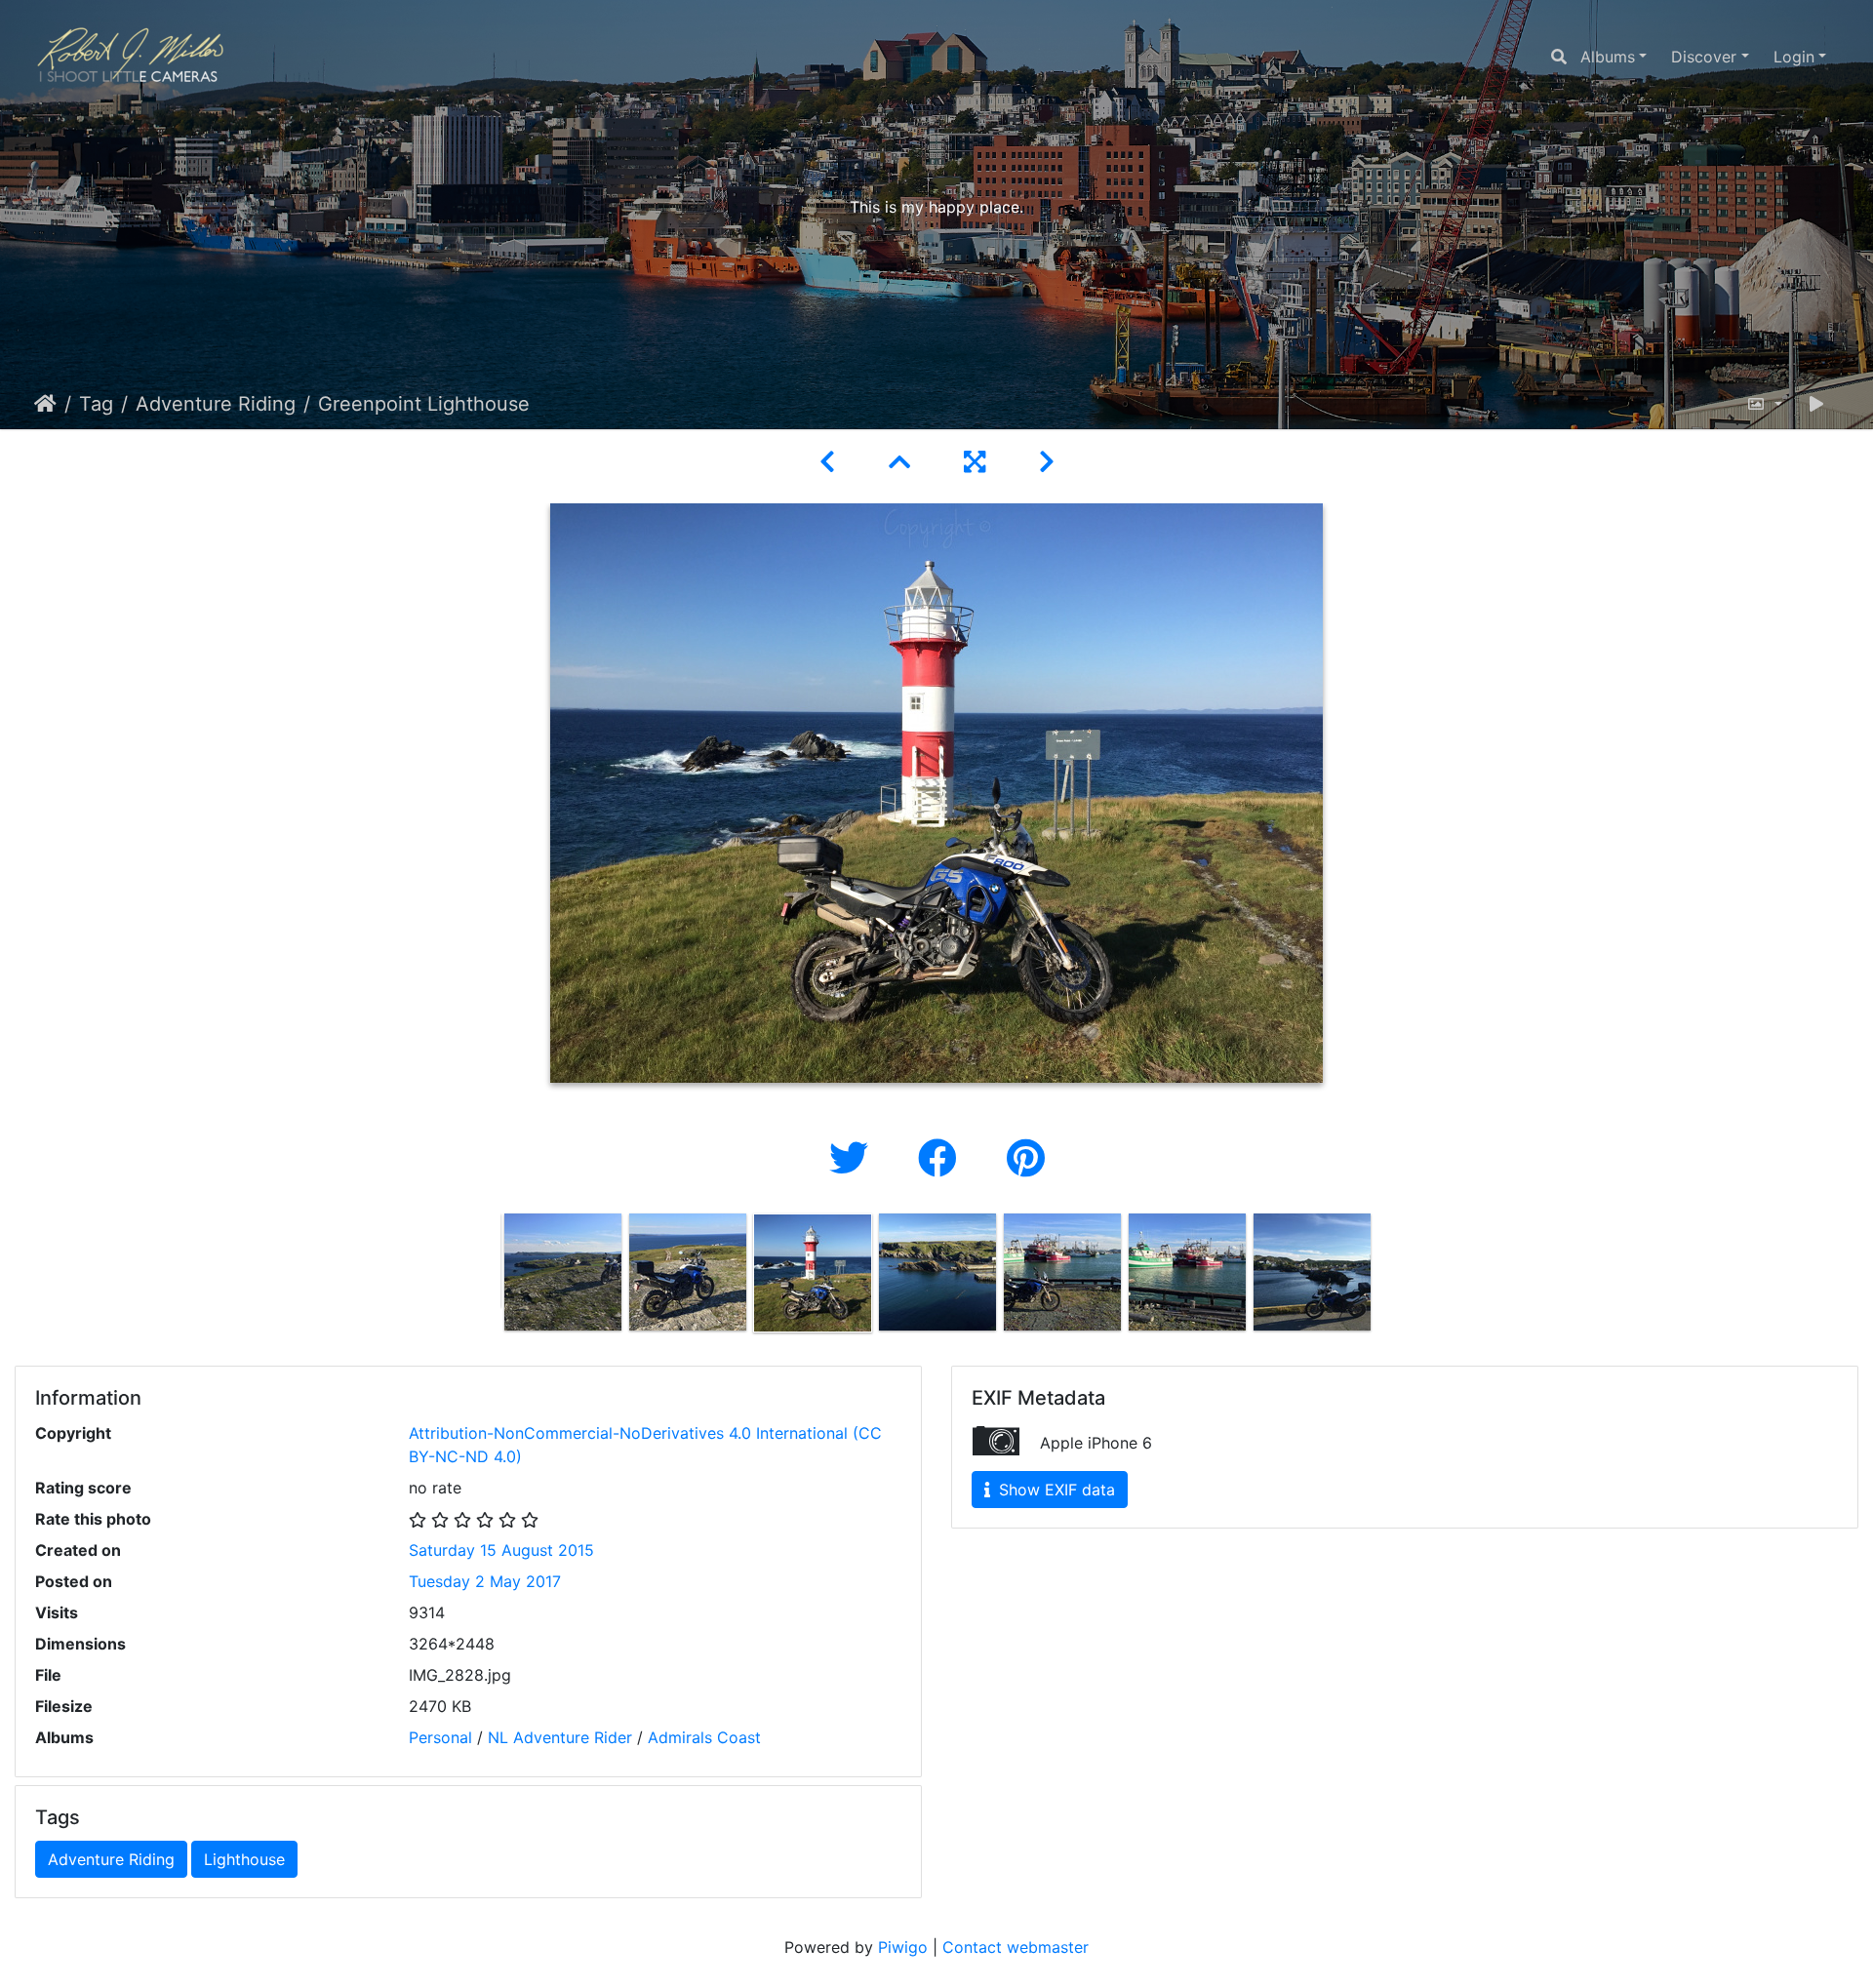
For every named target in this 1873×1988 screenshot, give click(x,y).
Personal (440, 1737)
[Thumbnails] (903, 462)
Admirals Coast (704, 1737)
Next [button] (1388, 1277)
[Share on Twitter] (854, 1158)
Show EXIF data (1055, 1490)
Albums (1608, 57)
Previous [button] (486, 1277)
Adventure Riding (216, 404)
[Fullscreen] (978, 462)
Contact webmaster (1016, 1947)
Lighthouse (244, 1859)
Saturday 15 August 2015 (501, 1550)
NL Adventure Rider (560, 1737)
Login (1794, 57)
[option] (563, 1272)
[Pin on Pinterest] (1026, 1158)
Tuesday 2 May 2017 (485, 1581)
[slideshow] (1816, 404)
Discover (1704, 57)
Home (45, 404)
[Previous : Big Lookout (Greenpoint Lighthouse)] (831, 462)
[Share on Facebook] (943, 1158)
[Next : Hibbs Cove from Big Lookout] (1047, 462)
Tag (96, 404)
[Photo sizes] (1764, 404)
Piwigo (903, 1947)
